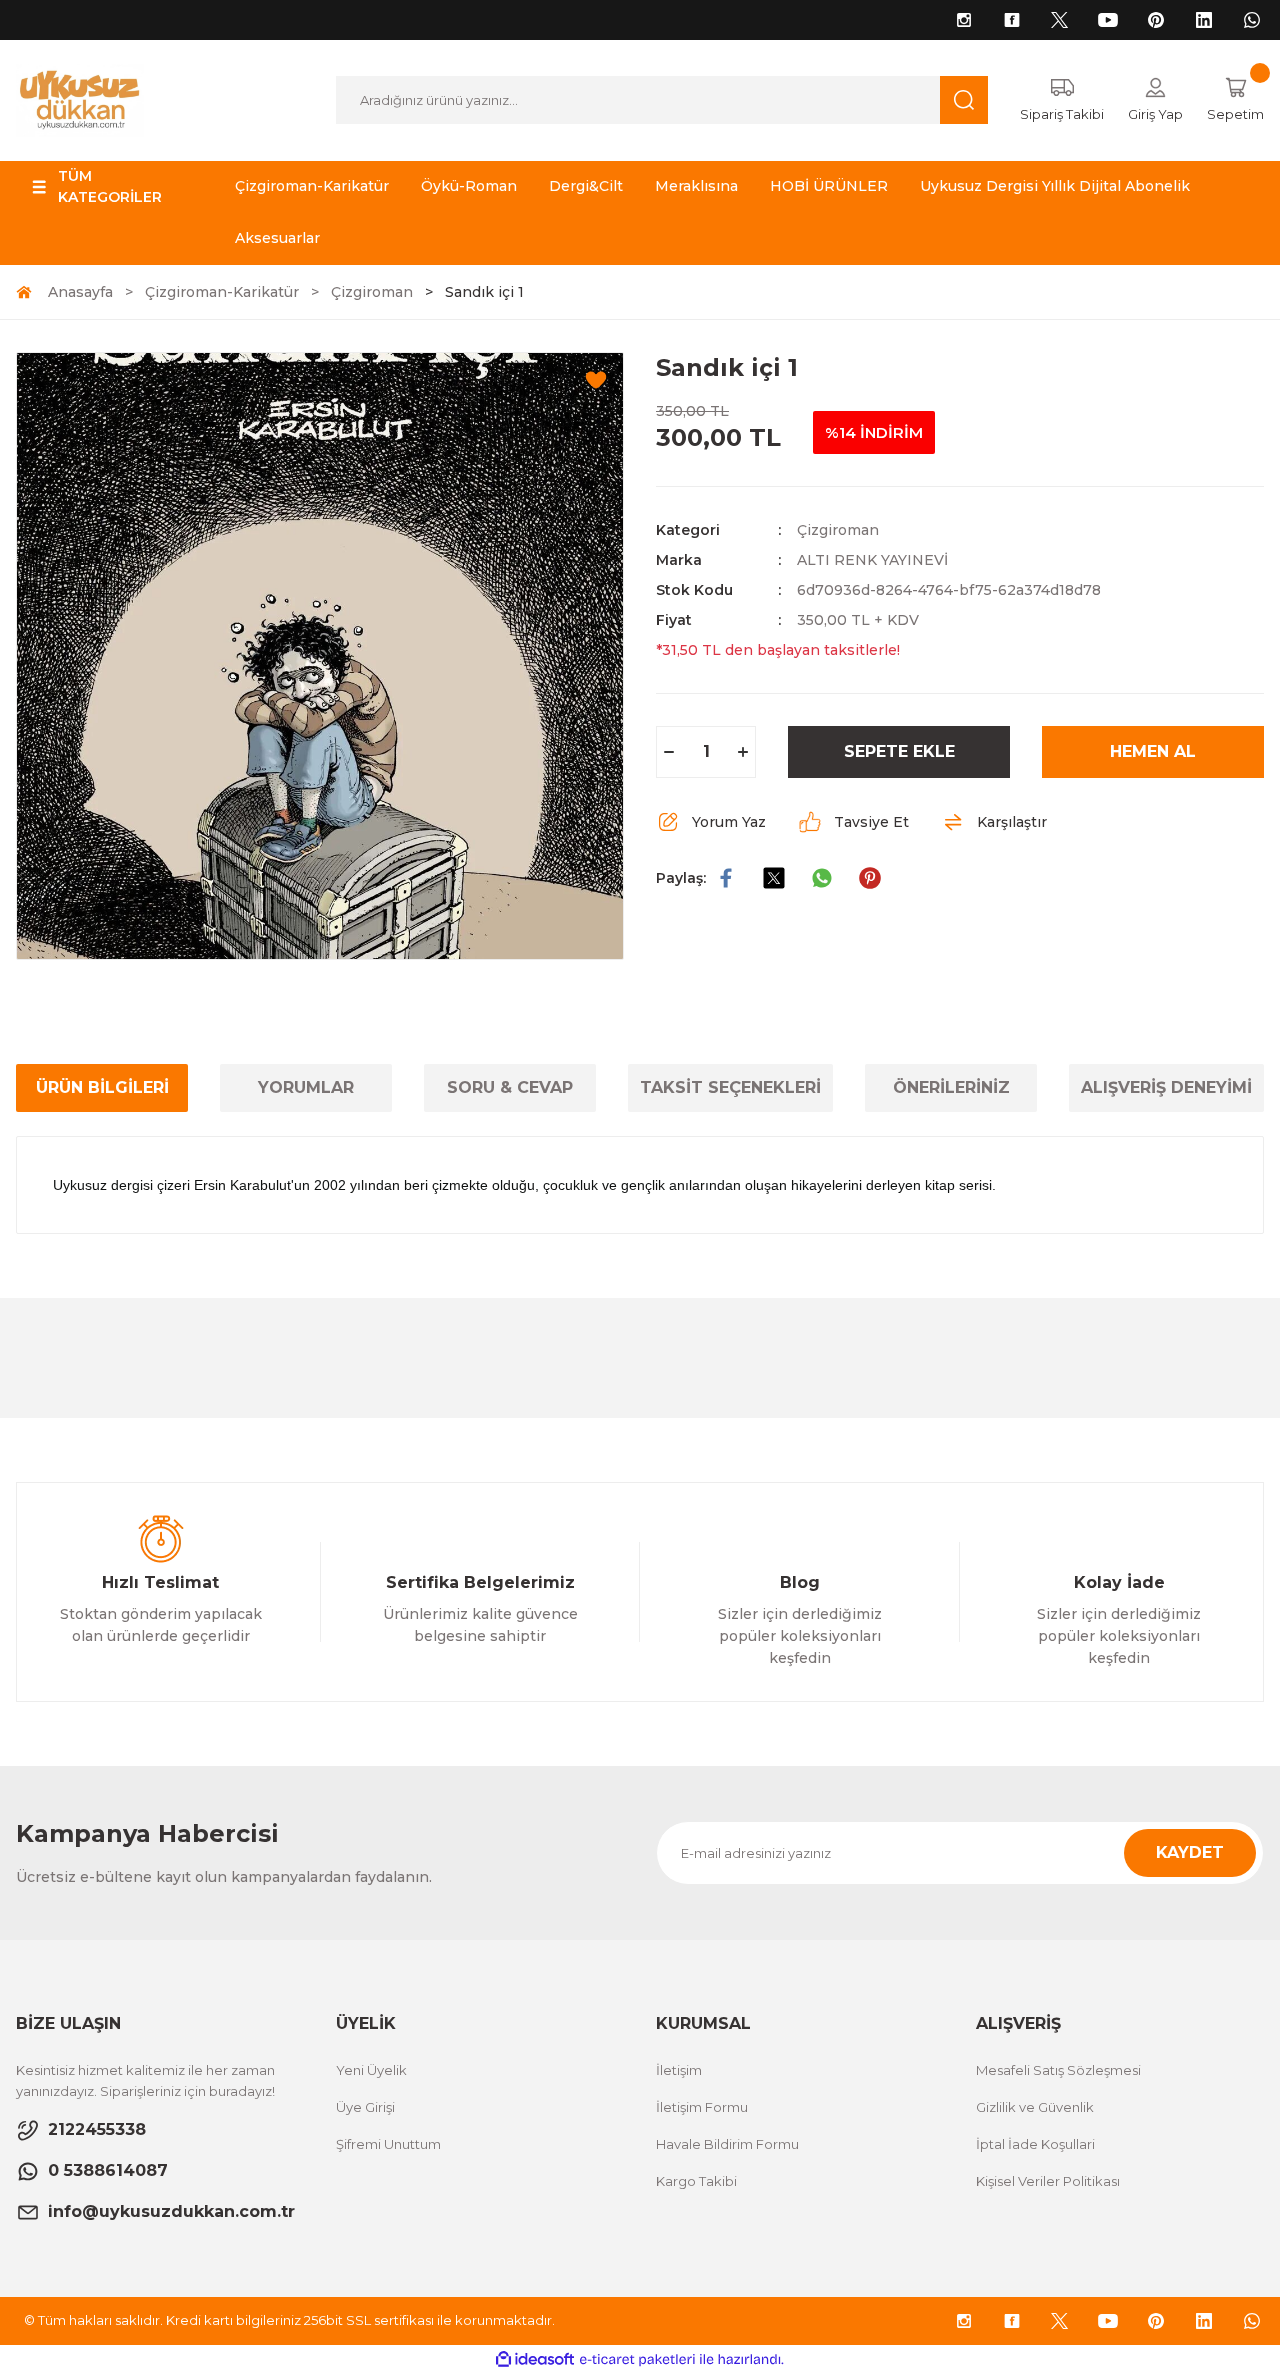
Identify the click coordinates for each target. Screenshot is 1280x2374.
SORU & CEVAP (510, 1087)
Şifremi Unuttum (388, 2144)
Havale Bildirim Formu (727, 2144)
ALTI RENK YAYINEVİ (872, 560)
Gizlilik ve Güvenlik (1035, 2107)
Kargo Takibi (696, 2181)
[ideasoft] (535, 2359)
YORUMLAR (306, 1087)
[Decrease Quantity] (669, 752)
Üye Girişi (365, 2107)
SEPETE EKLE (899, 751)
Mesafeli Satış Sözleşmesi (1058, 2070)
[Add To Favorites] (596, 380)
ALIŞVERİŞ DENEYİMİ (1166, 1087)
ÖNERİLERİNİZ (951, 1087)
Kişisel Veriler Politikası (1048, 2181)
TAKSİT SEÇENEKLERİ (730, 1087)
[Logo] (80, 99)
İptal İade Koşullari (1035, 2144)
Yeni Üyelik (371, 2070)
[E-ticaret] (637, 2360)
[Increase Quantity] (743, 752)
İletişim (679, 2070)
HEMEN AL (1153, 751)
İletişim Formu (702, 2107)
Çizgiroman (838, 530)
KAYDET (1190, 1852)
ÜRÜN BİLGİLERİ (102, 1087)
